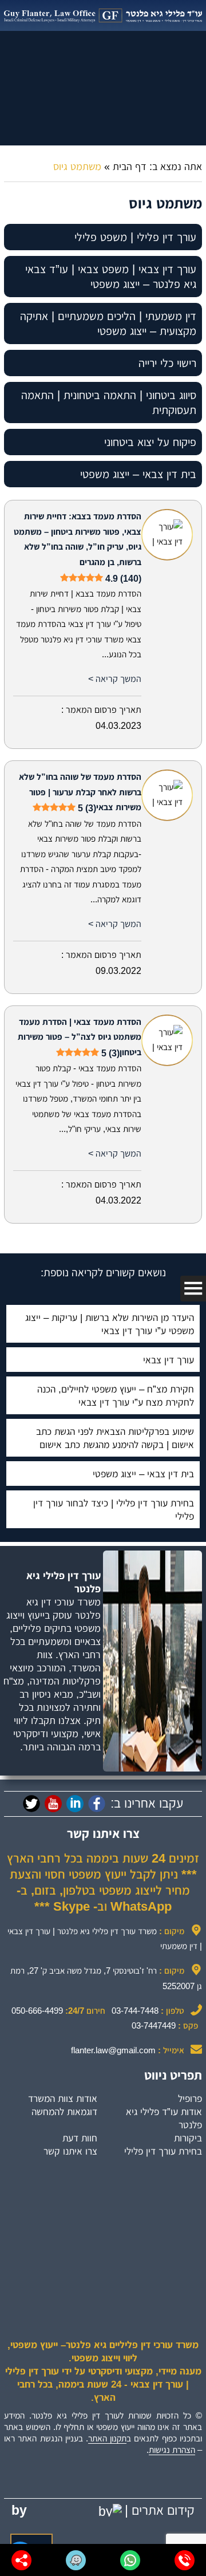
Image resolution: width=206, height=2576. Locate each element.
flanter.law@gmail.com (113, 2050)
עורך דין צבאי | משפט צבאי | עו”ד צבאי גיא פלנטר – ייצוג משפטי (111, 277)
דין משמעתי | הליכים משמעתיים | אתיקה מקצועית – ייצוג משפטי (108, 324)
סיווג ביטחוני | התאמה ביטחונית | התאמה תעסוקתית (109, 403)
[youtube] (53, 1804)
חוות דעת (80, 2138)
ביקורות (188, 2138)
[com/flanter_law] (31, 1804)
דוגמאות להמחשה (64, 2112)
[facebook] (97, 1804)
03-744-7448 (135, 2011)
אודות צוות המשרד (63, 2098)
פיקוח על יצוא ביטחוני (150, 442)
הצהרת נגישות (172, 2450)
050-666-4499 (37, 2011)
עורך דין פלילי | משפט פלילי (135, 237)
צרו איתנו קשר (70, 2151)
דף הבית (130, 167)
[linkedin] (75, 1804)
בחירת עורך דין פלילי (163, 2151)
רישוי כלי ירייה (167, 363)
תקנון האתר (107, 2438)
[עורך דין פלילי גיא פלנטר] (103, 15)
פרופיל (190, 2098)
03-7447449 (154, 2025)
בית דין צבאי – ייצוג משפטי (138, 474)
